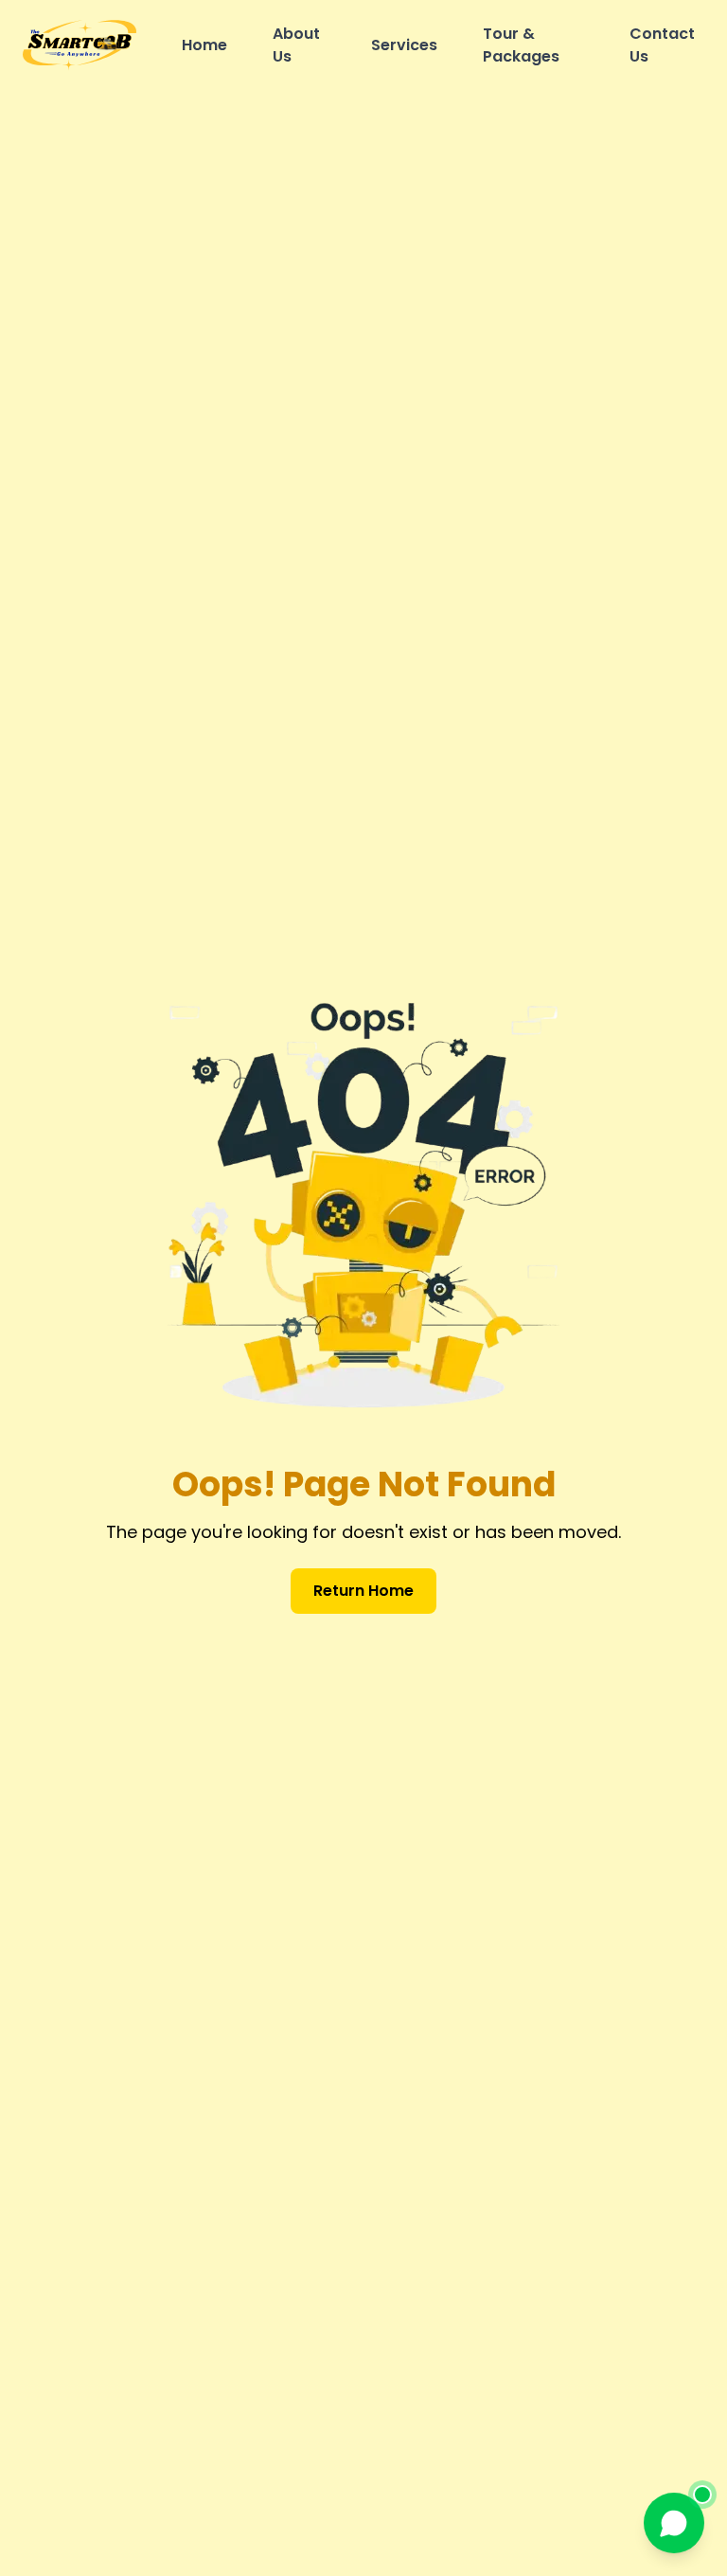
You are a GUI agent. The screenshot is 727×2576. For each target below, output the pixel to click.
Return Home (363, 1591)
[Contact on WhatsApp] (674, 2523)
